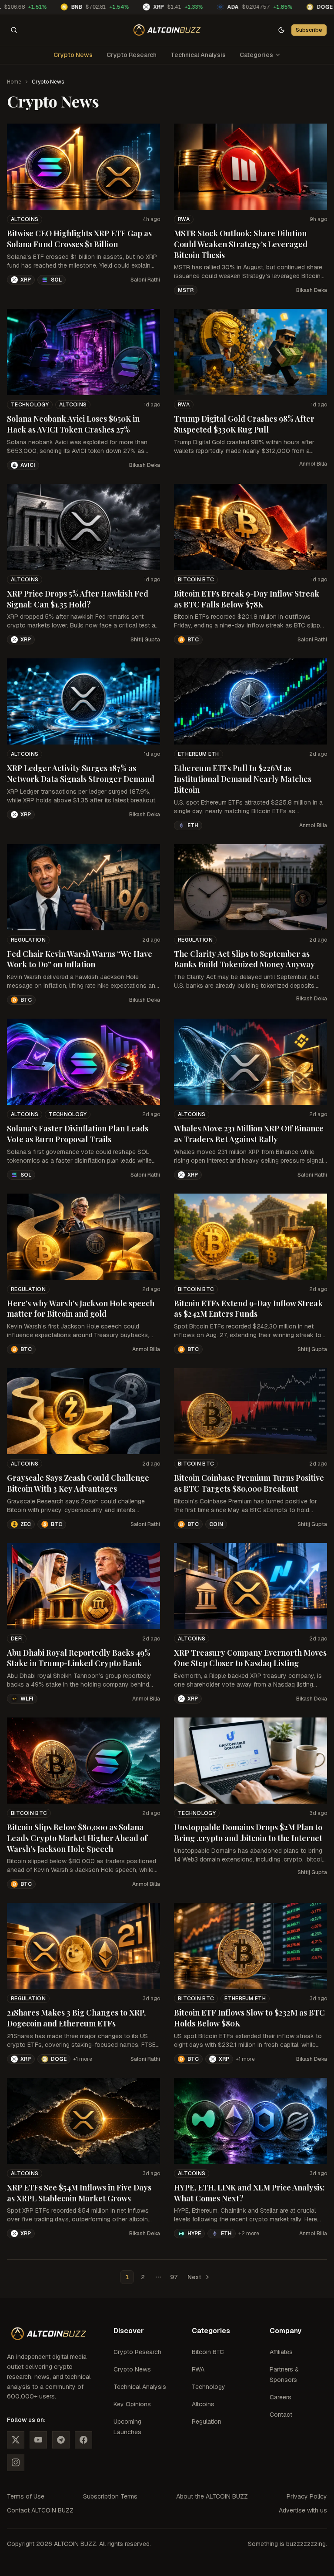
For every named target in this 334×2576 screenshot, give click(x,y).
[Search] (14, 30)
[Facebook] (83, 2440)
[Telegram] (61, 2440)
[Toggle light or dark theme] (281, 30)
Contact (281, 2415)
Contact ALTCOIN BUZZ (40, 2510)
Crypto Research (132, 55)
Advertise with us (303, 2510)
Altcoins (25, 219)
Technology (30, 405)
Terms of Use (26, 2496)
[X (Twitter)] (16, 2440)
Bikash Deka (312, 290)
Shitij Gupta (145, 640)
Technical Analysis (198, 55)
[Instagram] (16, 2462)
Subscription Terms (110, 2496)
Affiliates (281, 2352)
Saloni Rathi (145, 280)
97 (174, 2277)
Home (14, 82)
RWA (184, 219)
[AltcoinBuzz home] (167, 30)
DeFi (17, 1639)
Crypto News (73, 55)
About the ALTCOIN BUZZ (212, 2496)
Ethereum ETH (199, 754)
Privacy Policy (307, 2496)
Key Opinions (132, 2404)
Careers (281, 2397)
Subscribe (309, 30)
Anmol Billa (313, 464)
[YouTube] (38, 2440)
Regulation (28, 940)
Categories (256, 55)
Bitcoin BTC (196, 580)
